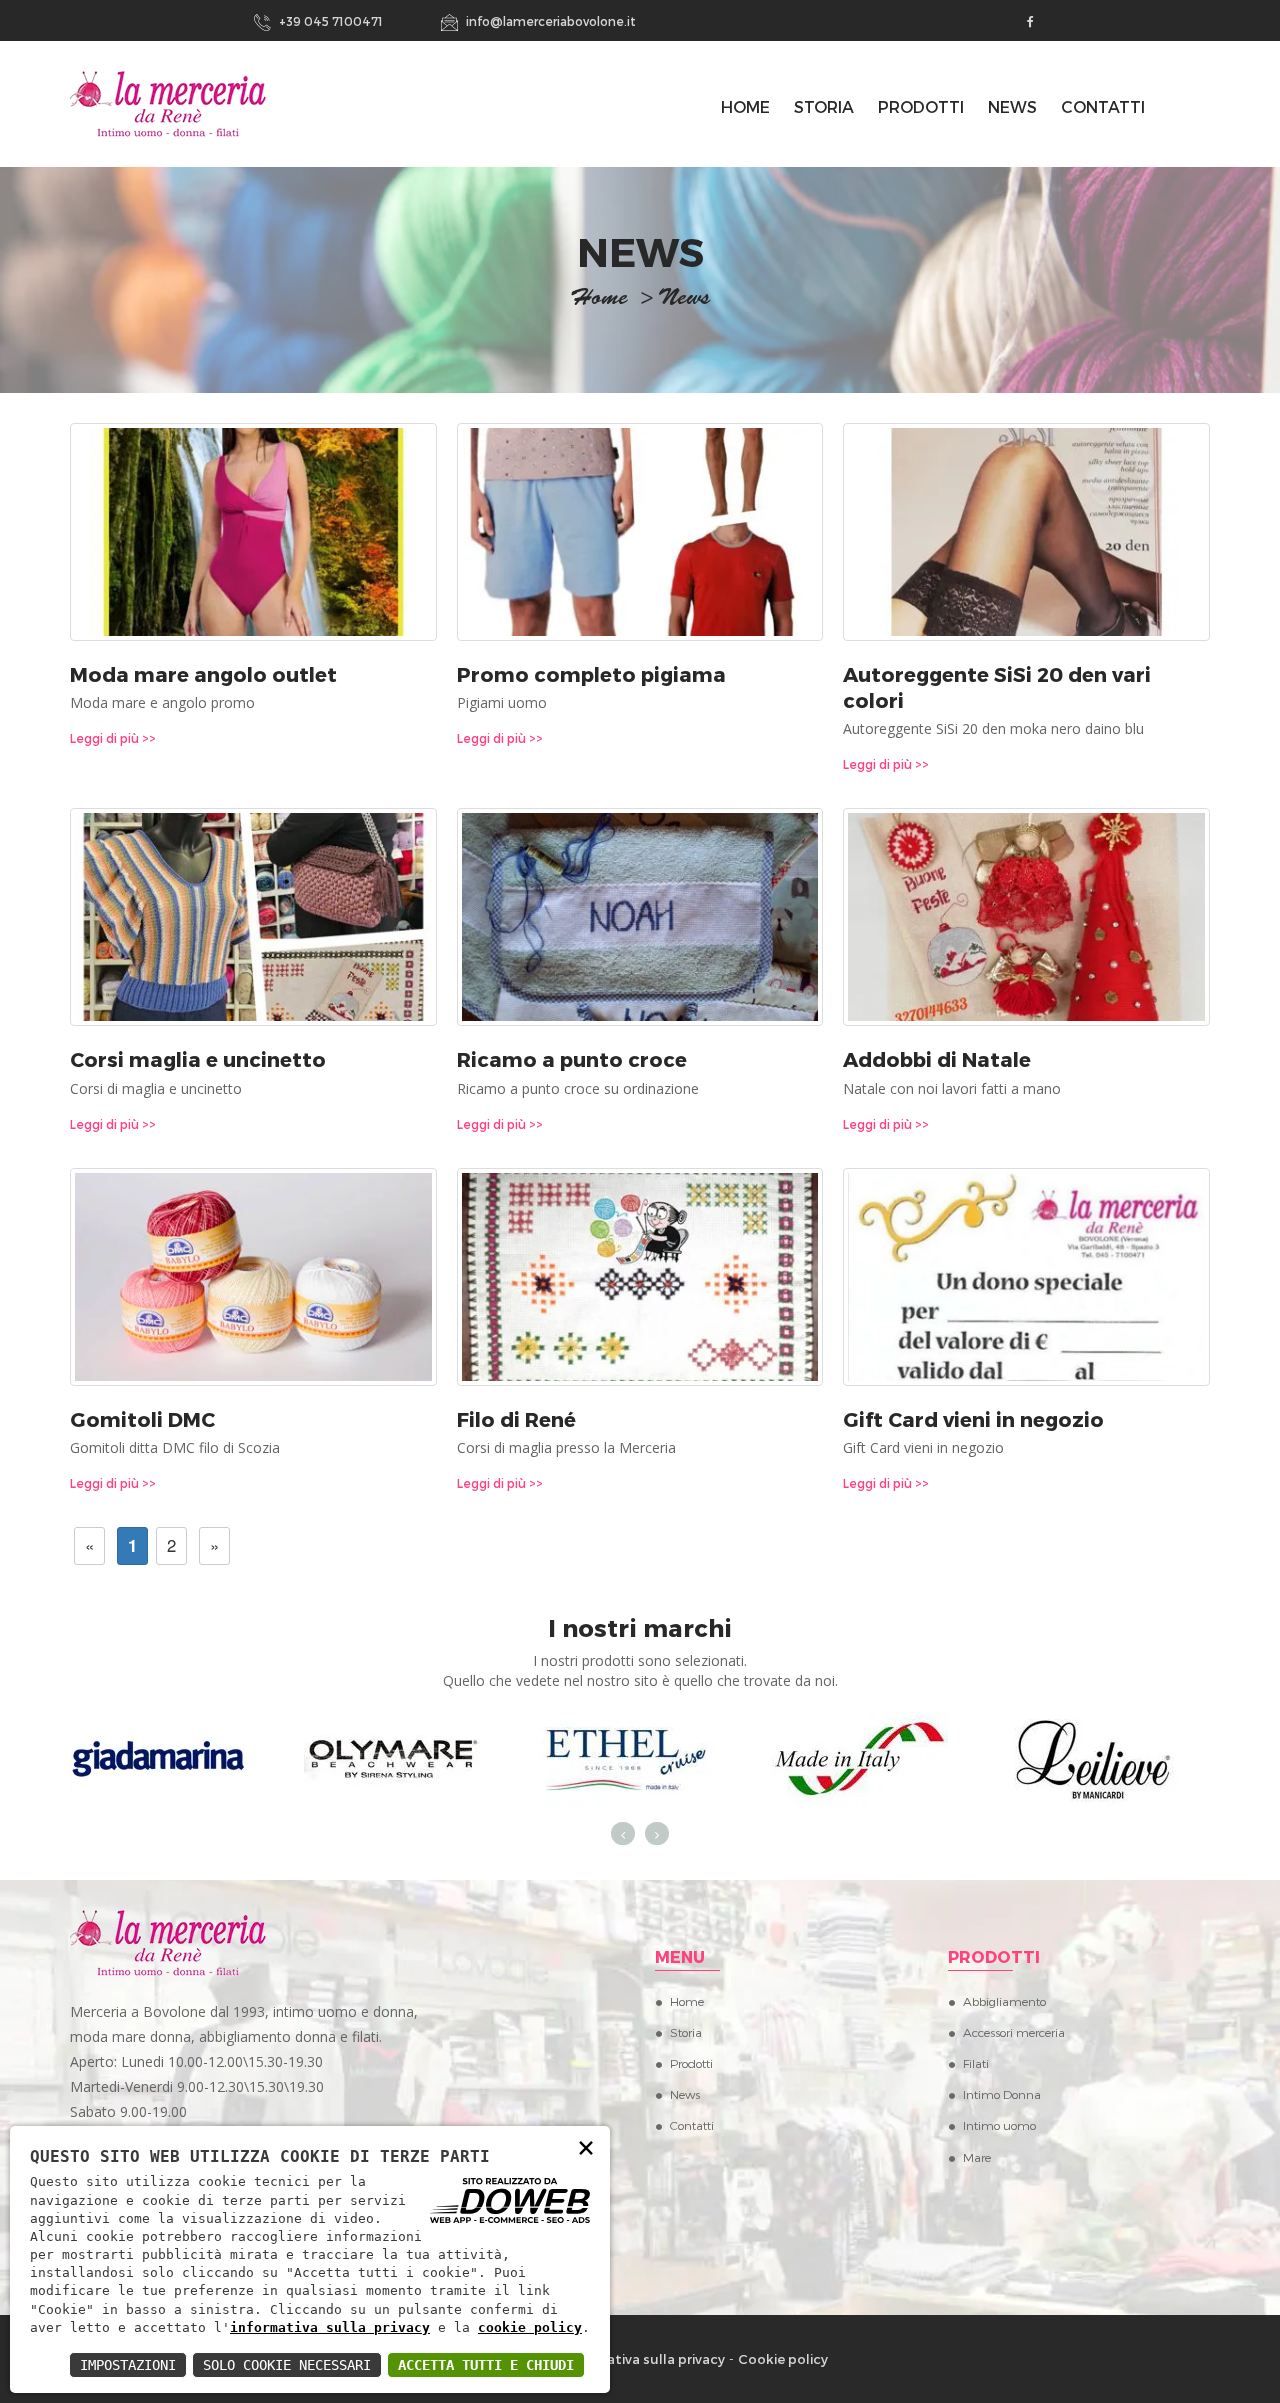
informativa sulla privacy (330, 2327)
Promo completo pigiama (591, 674)
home (599, 300)
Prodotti (921, 106)
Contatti (1103, 106)
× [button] (586, 2146)
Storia (824, 106)
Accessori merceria (1014, 2032)
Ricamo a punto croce (572, 1059)
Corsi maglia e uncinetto (198, 1059)
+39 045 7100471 (329, 21)
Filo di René (516, 1419)
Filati (976, 2063)
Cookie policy (783, 2359)
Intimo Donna (1002, 2094)
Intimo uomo (999, 2125)
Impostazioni (128, 2365)
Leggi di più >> (113, 738)
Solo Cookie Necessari (287, 2365)
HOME (745, 106)
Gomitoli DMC (142, 1419)
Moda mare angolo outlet (203, 674)
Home (687, 2001)
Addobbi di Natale (937, 1059)
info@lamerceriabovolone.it (549, 21)
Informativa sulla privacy (644, 2359)
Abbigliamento (1004, 2001)
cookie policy (530, 2327)
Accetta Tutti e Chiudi (486, 2365)
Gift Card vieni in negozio (973, 1419)
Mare (977, 2157)
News (1012, 106)
